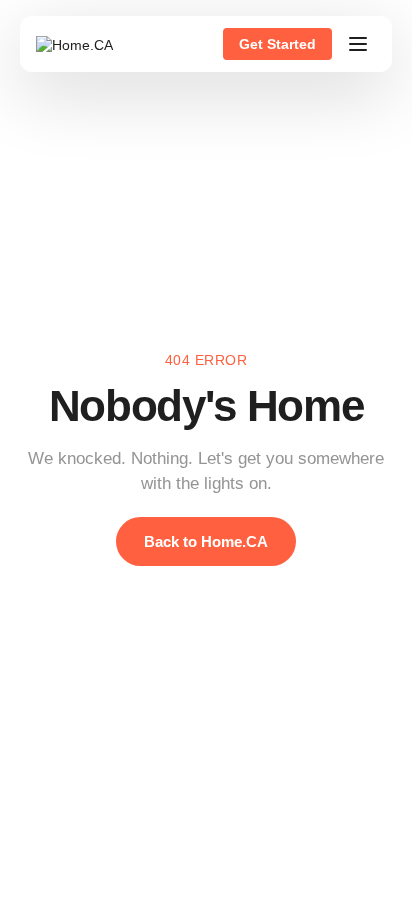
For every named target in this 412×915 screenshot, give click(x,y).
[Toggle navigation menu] (358, 44)
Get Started (277, 44)
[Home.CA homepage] (74, 44)
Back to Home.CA (206, 541)
